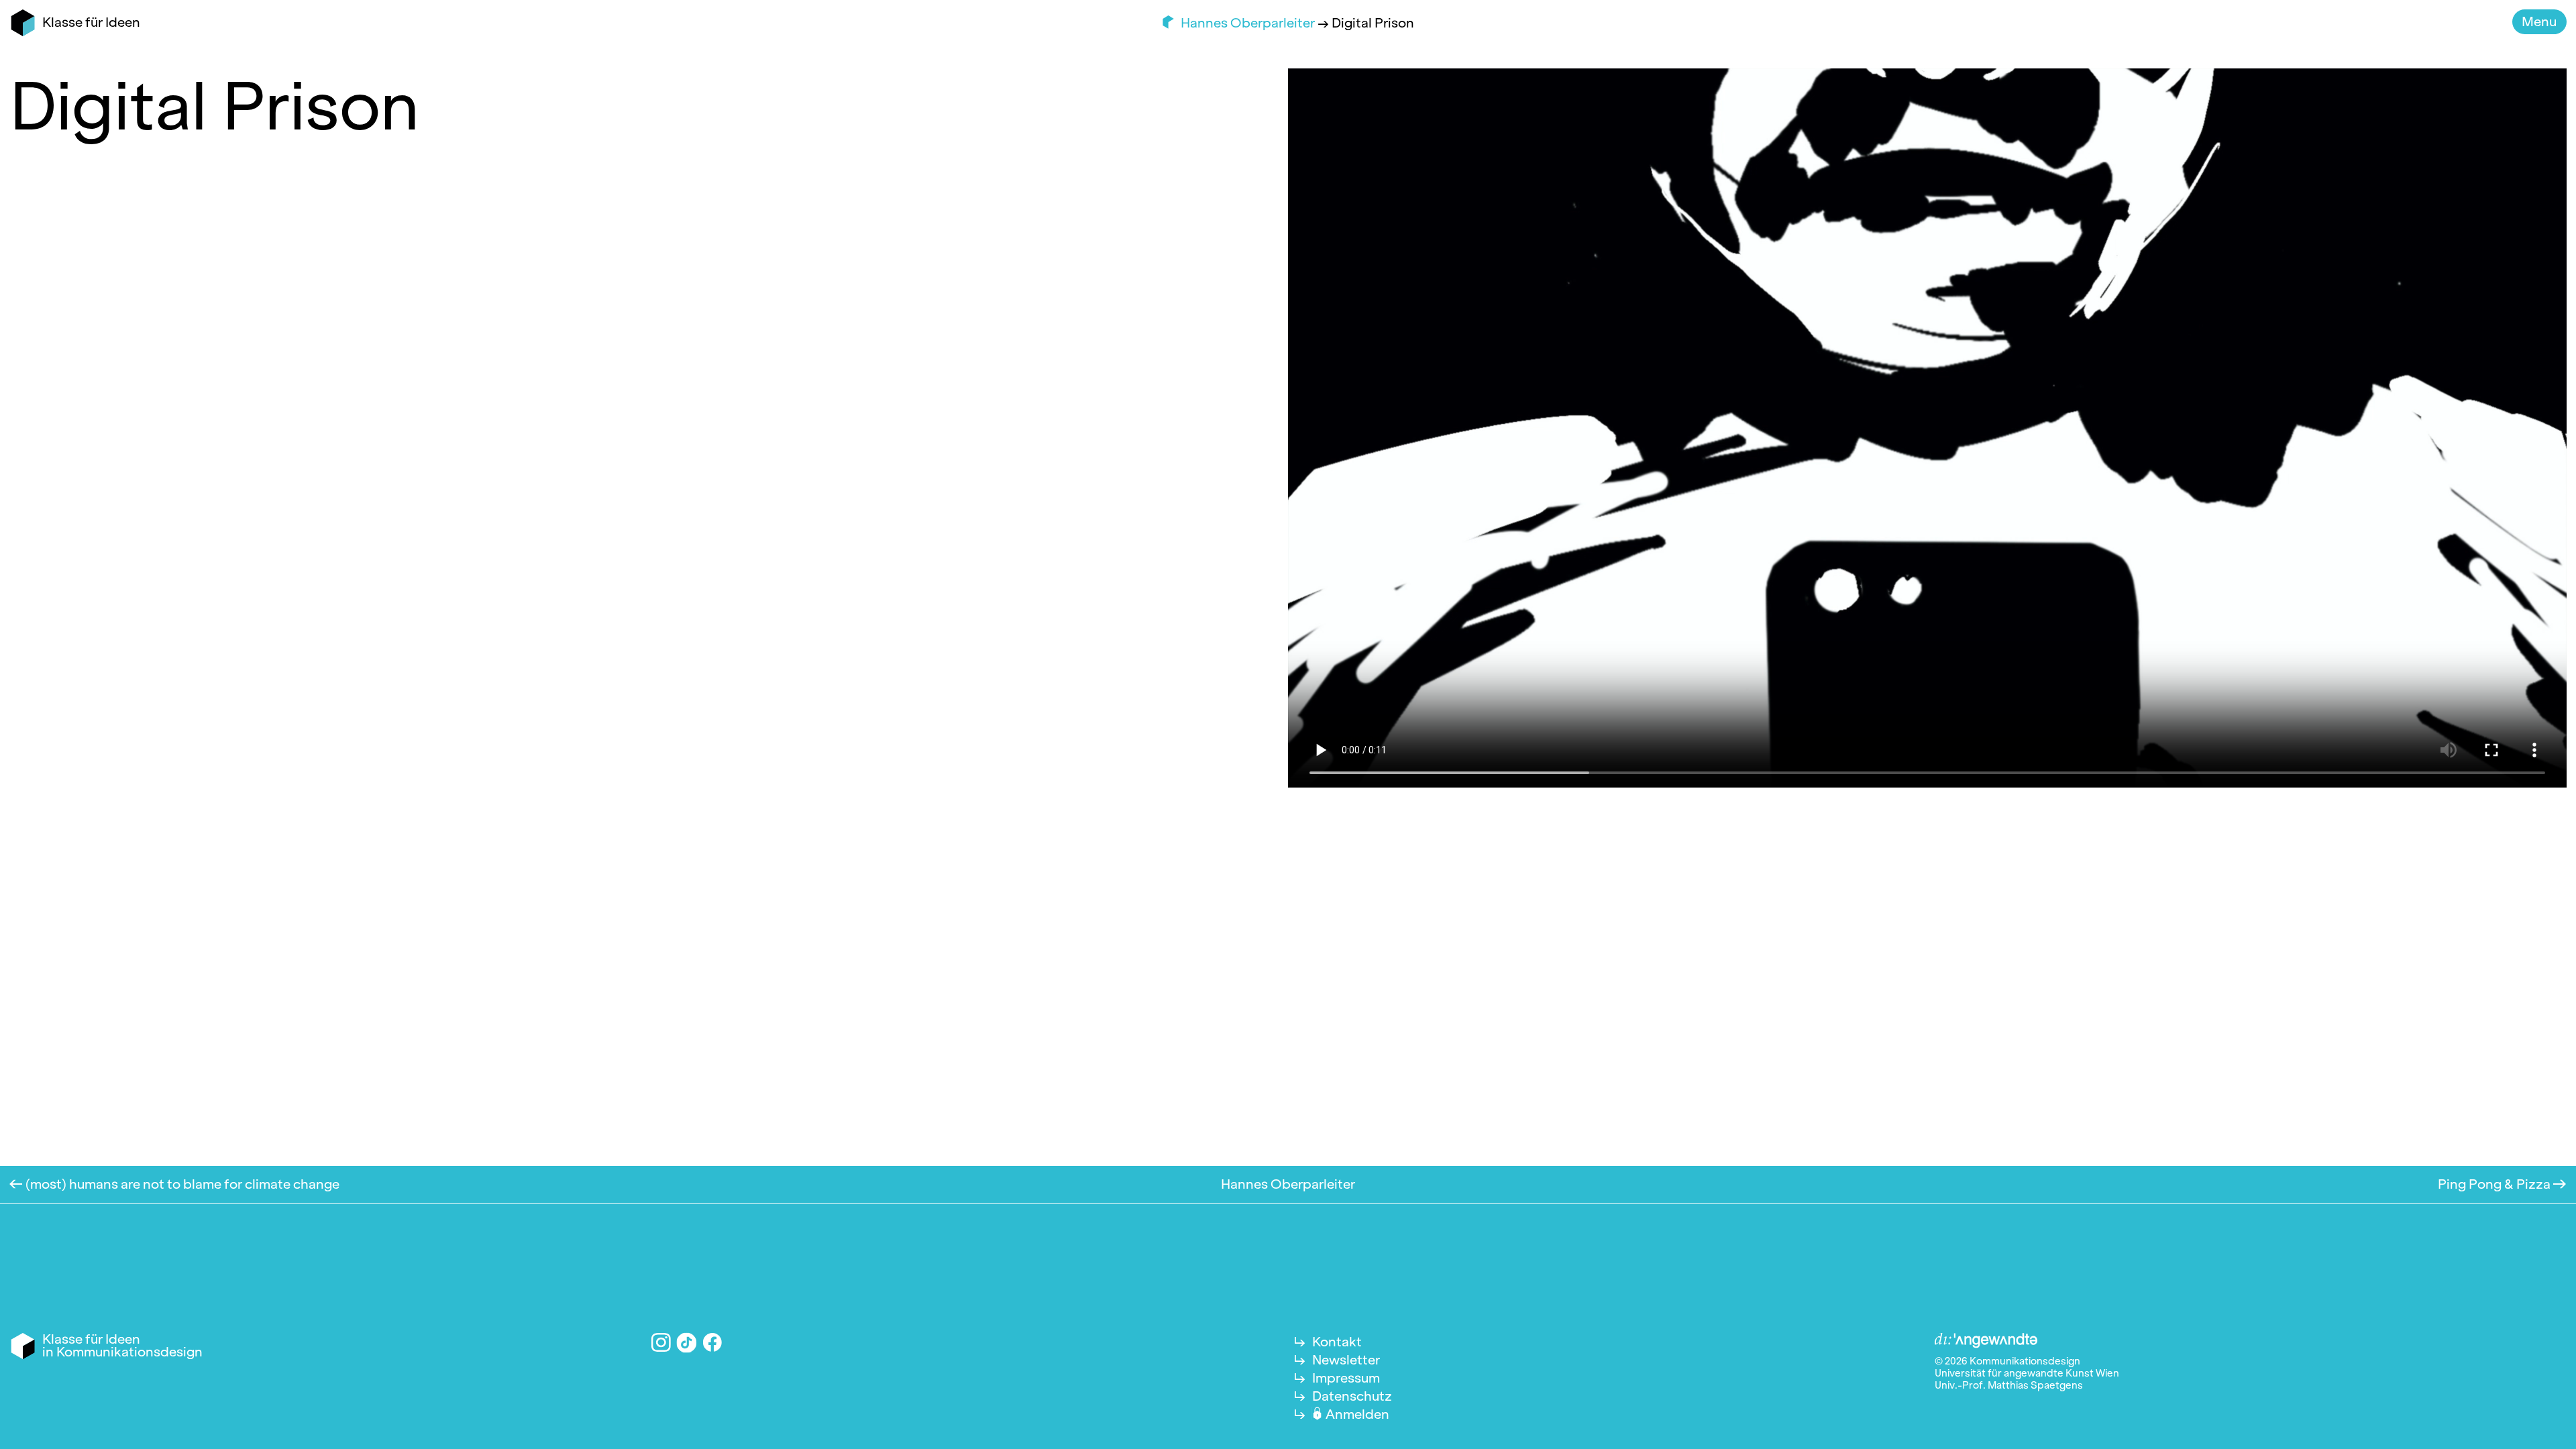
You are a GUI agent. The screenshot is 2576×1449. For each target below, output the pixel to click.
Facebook (713, 1343)
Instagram (661, 1343)
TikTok (687, 1342)
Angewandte (1986, 1341)
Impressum (1346, 1378)
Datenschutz (1352, 1396)
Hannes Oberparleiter (1249, 23)
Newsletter (1346, 1360)
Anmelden (1357, 1414)
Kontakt (1337, 1342)
